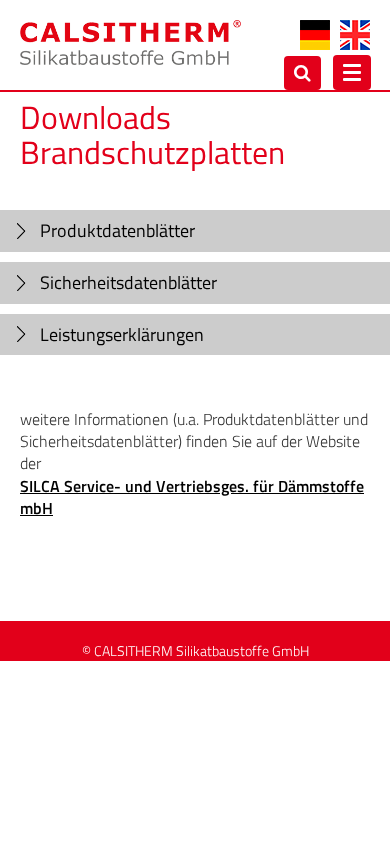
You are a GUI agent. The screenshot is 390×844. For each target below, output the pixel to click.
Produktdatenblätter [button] (117, 230)
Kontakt (170, 679)
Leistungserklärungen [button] (122, 334)
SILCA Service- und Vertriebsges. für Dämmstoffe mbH (192, 497)
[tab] (195, 231)
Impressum (239, 679)
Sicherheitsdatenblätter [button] (128, 282)
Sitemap (310, 679)
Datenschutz (97, 679)
